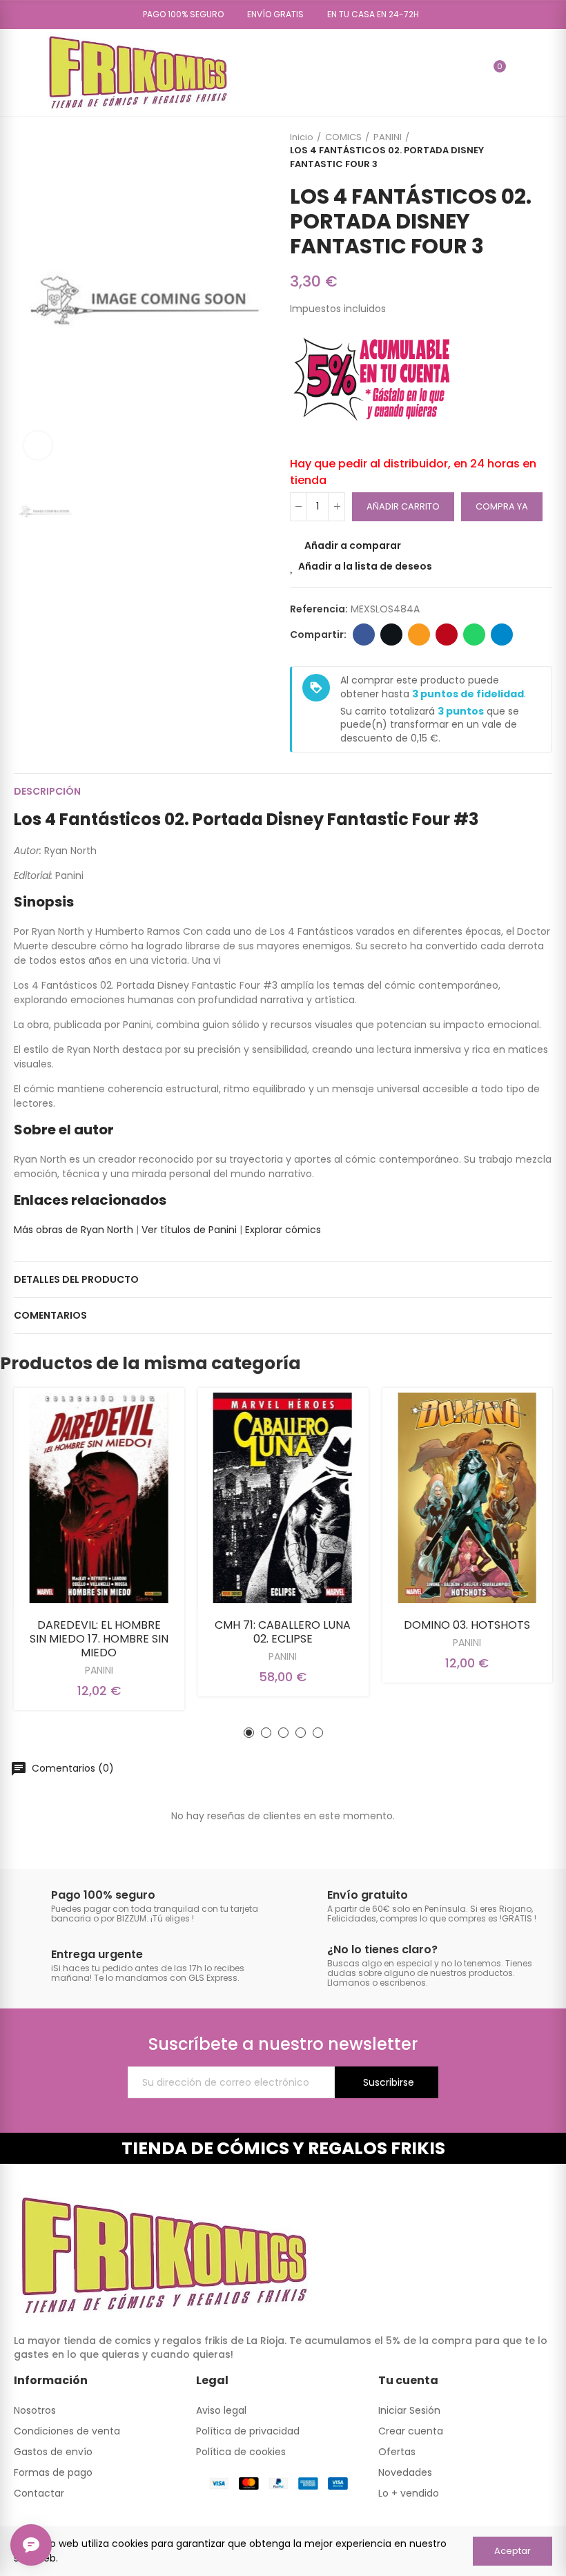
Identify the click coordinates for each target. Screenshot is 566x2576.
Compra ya (502, 506)
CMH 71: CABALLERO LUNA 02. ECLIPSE (283, 1632)
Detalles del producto (76, 1279)
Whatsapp (474, 635)
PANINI (99, 1670)
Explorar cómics (283, 1230)
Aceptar (513, 2551)
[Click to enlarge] (38, 445)
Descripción (47, 791)
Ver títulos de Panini (189, 1230)
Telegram (502, 635)
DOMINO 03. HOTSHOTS (467, 1625)
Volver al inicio (525, 151)
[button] (178, 14)
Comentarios (50, 1315)
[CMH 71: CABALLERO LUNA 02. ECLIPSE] (283, 1498)
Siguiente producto (542, 151)
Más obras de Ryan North (74, 1230)
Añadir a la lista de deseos (365, 566)
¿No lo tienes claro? (382, 1949)
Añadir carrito (403, 506)
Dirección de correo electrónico (419, 635)
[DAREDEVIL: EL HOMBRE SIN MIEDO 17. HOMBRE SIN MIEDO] (99, 1498)
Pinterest (447, 635)
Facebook (364, 635)
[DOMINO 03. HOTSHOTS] (467, 1498)
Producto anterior (507, 151)
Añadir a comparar (353, 545)
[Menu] (20, 72)
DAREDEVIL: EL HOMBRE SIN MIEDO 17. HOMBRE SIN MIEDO (99, 1639)
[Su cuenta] (520, 72)
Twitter (391, 635)
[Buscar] (470, 72)
